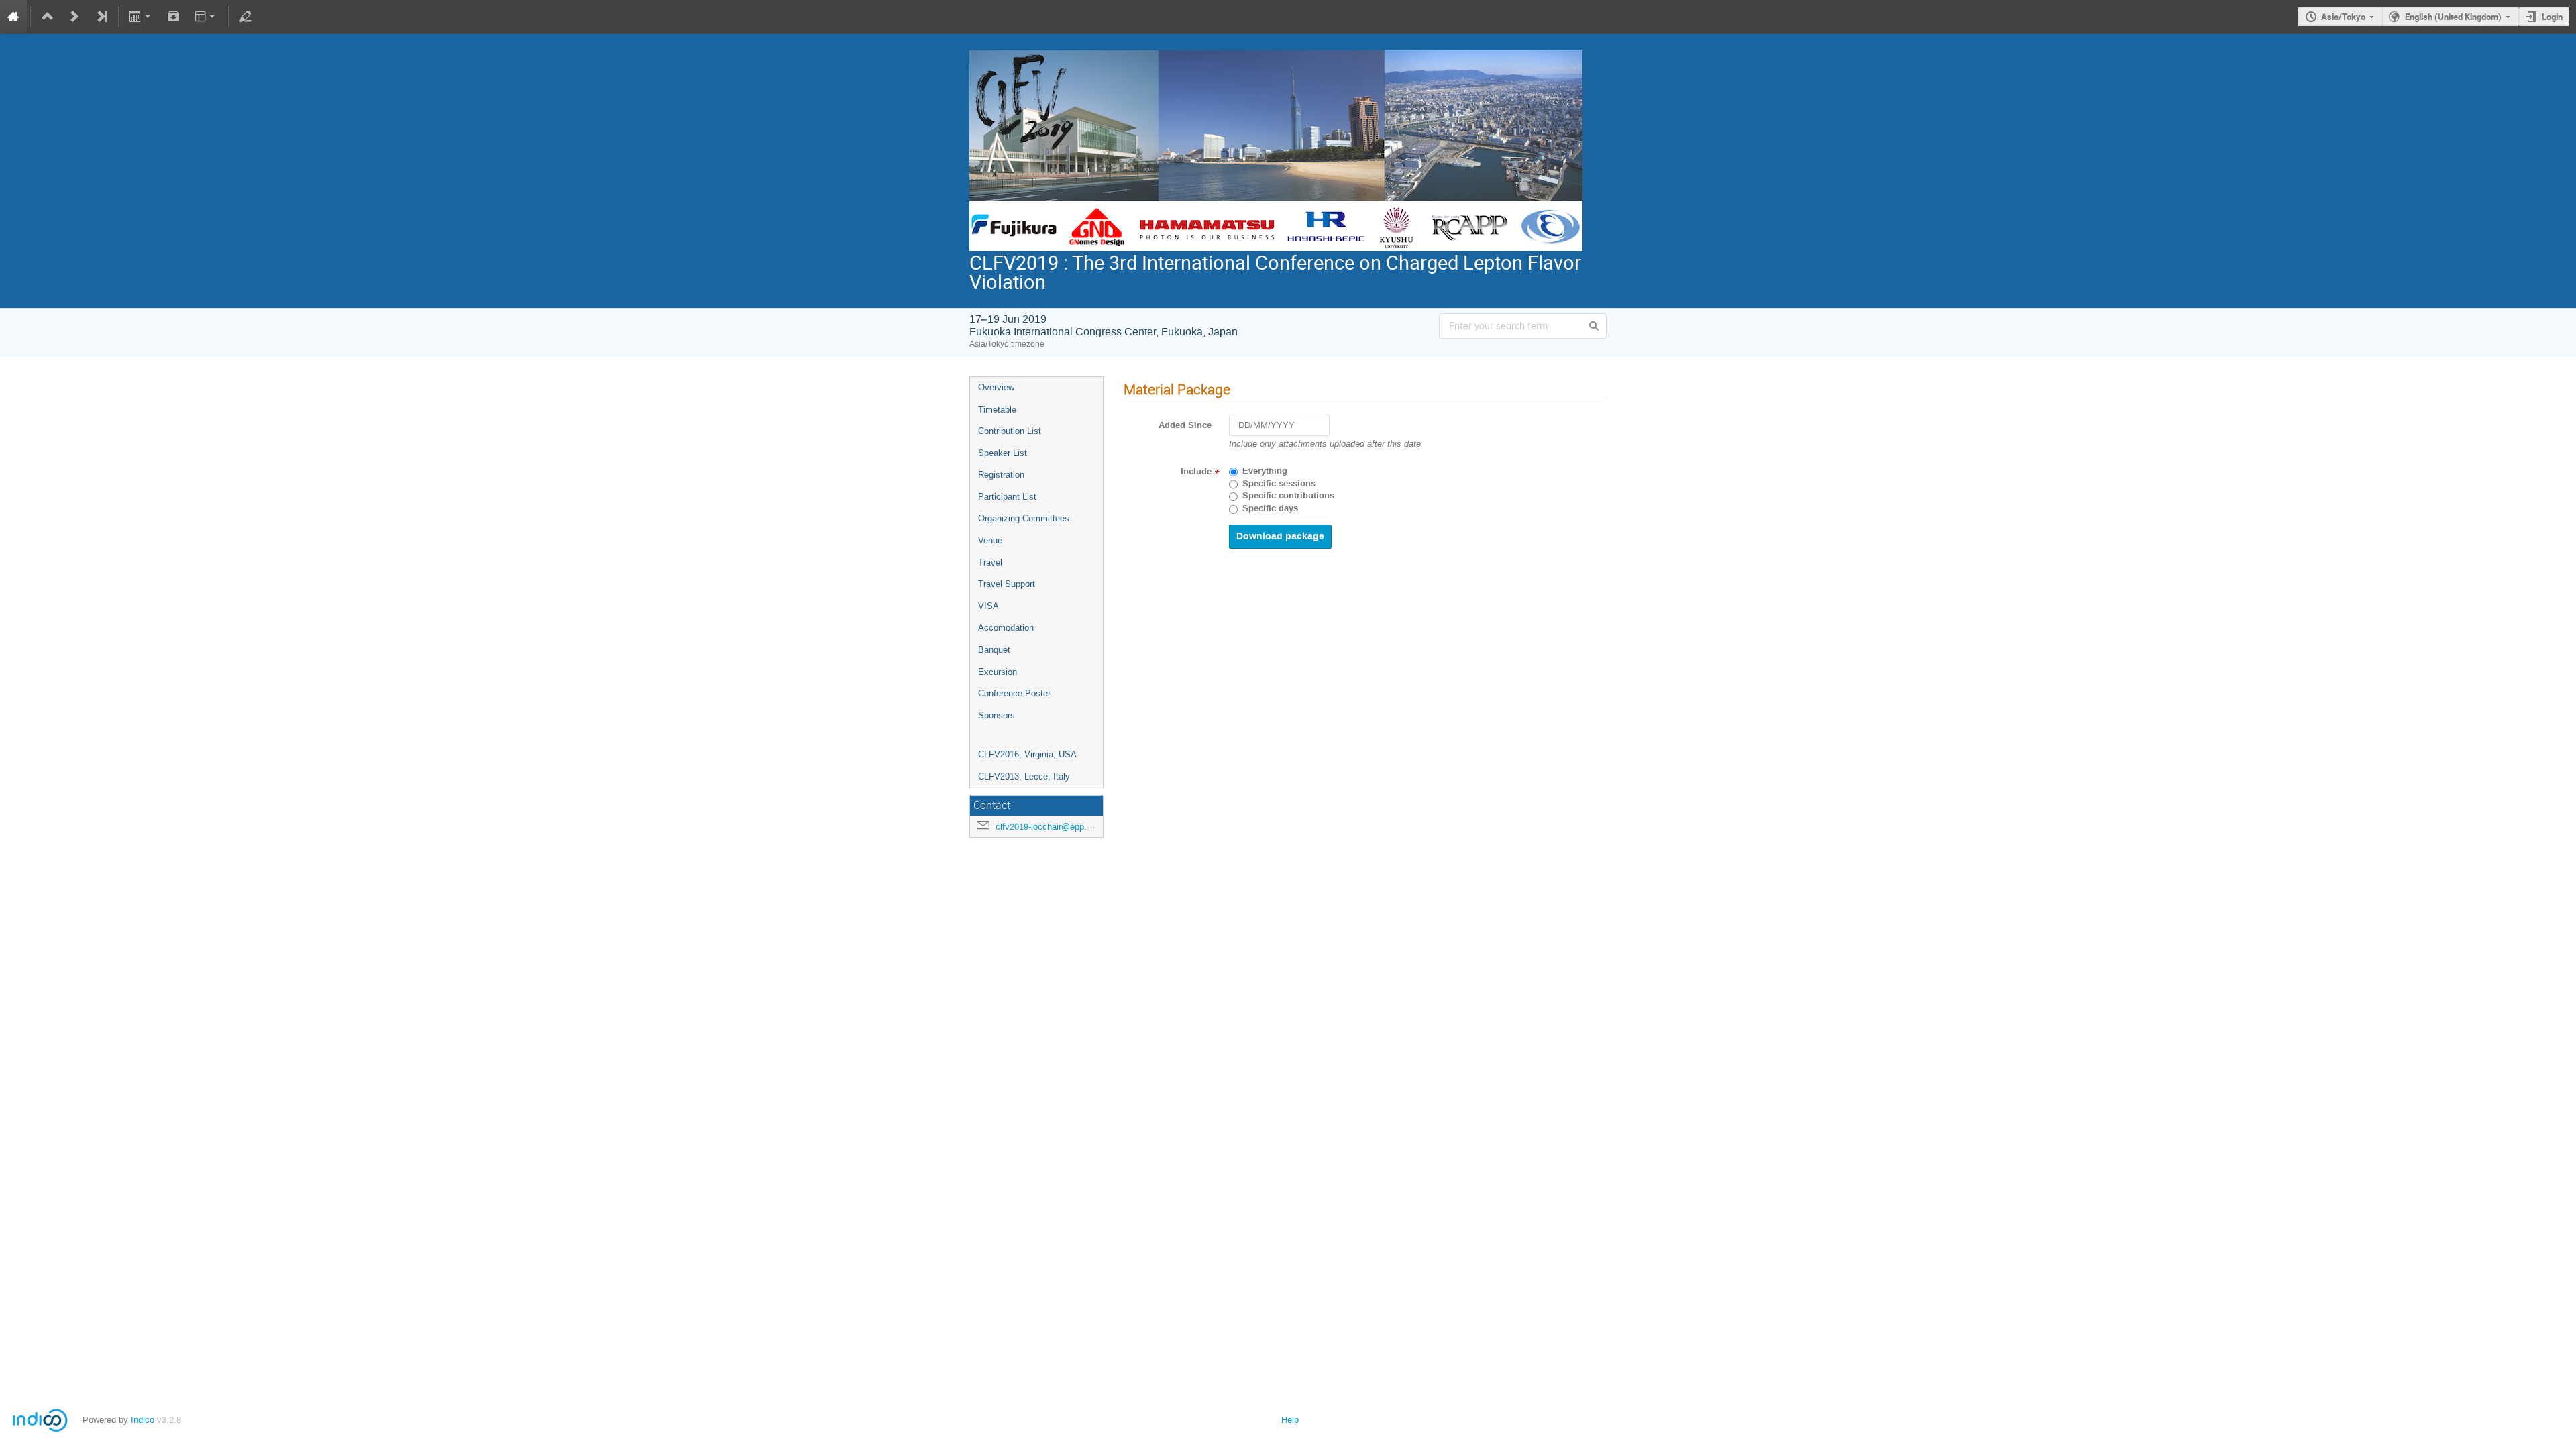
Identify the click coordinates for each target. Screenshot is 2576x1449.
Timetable (997, 410)
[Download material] (173, 17)
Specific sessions (1279, 484)
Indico (143, 1420)
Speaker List (1003, 453)
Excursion (998, 672)
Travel (990, 562)
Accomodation (1006, 628)
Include (1196, 472)
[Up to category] (48, 17)
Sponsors (997, 715)
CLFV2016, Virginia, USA (1027, 754)
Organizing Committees (1024, 518)
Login (2552, 17)
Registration (1001, 475)
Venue (990, 540)
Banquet (994, 650)
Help (1290, 1420)
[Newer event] (74, 17)
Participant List (1007, 497)
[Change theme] (206, 17)
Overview (996, 387)
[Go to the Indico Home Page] (13, 17)
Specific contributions (1288, 496)
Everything (1265, 471)
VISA (988, 606)
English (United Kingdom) (2453, 17)
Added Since (1185, 425)
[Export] (141, 17)
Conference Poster (1014, 693)
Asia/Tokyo (2343, 17)
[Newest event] (101, 17)
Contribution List (1010, 431)
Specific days (1270, 508)
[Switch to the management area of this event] (246, 17)
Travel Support (1007, 584)
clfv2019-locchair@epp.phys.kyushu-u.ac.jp (1080, 827)
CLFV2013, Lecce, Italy (1024, 776)
